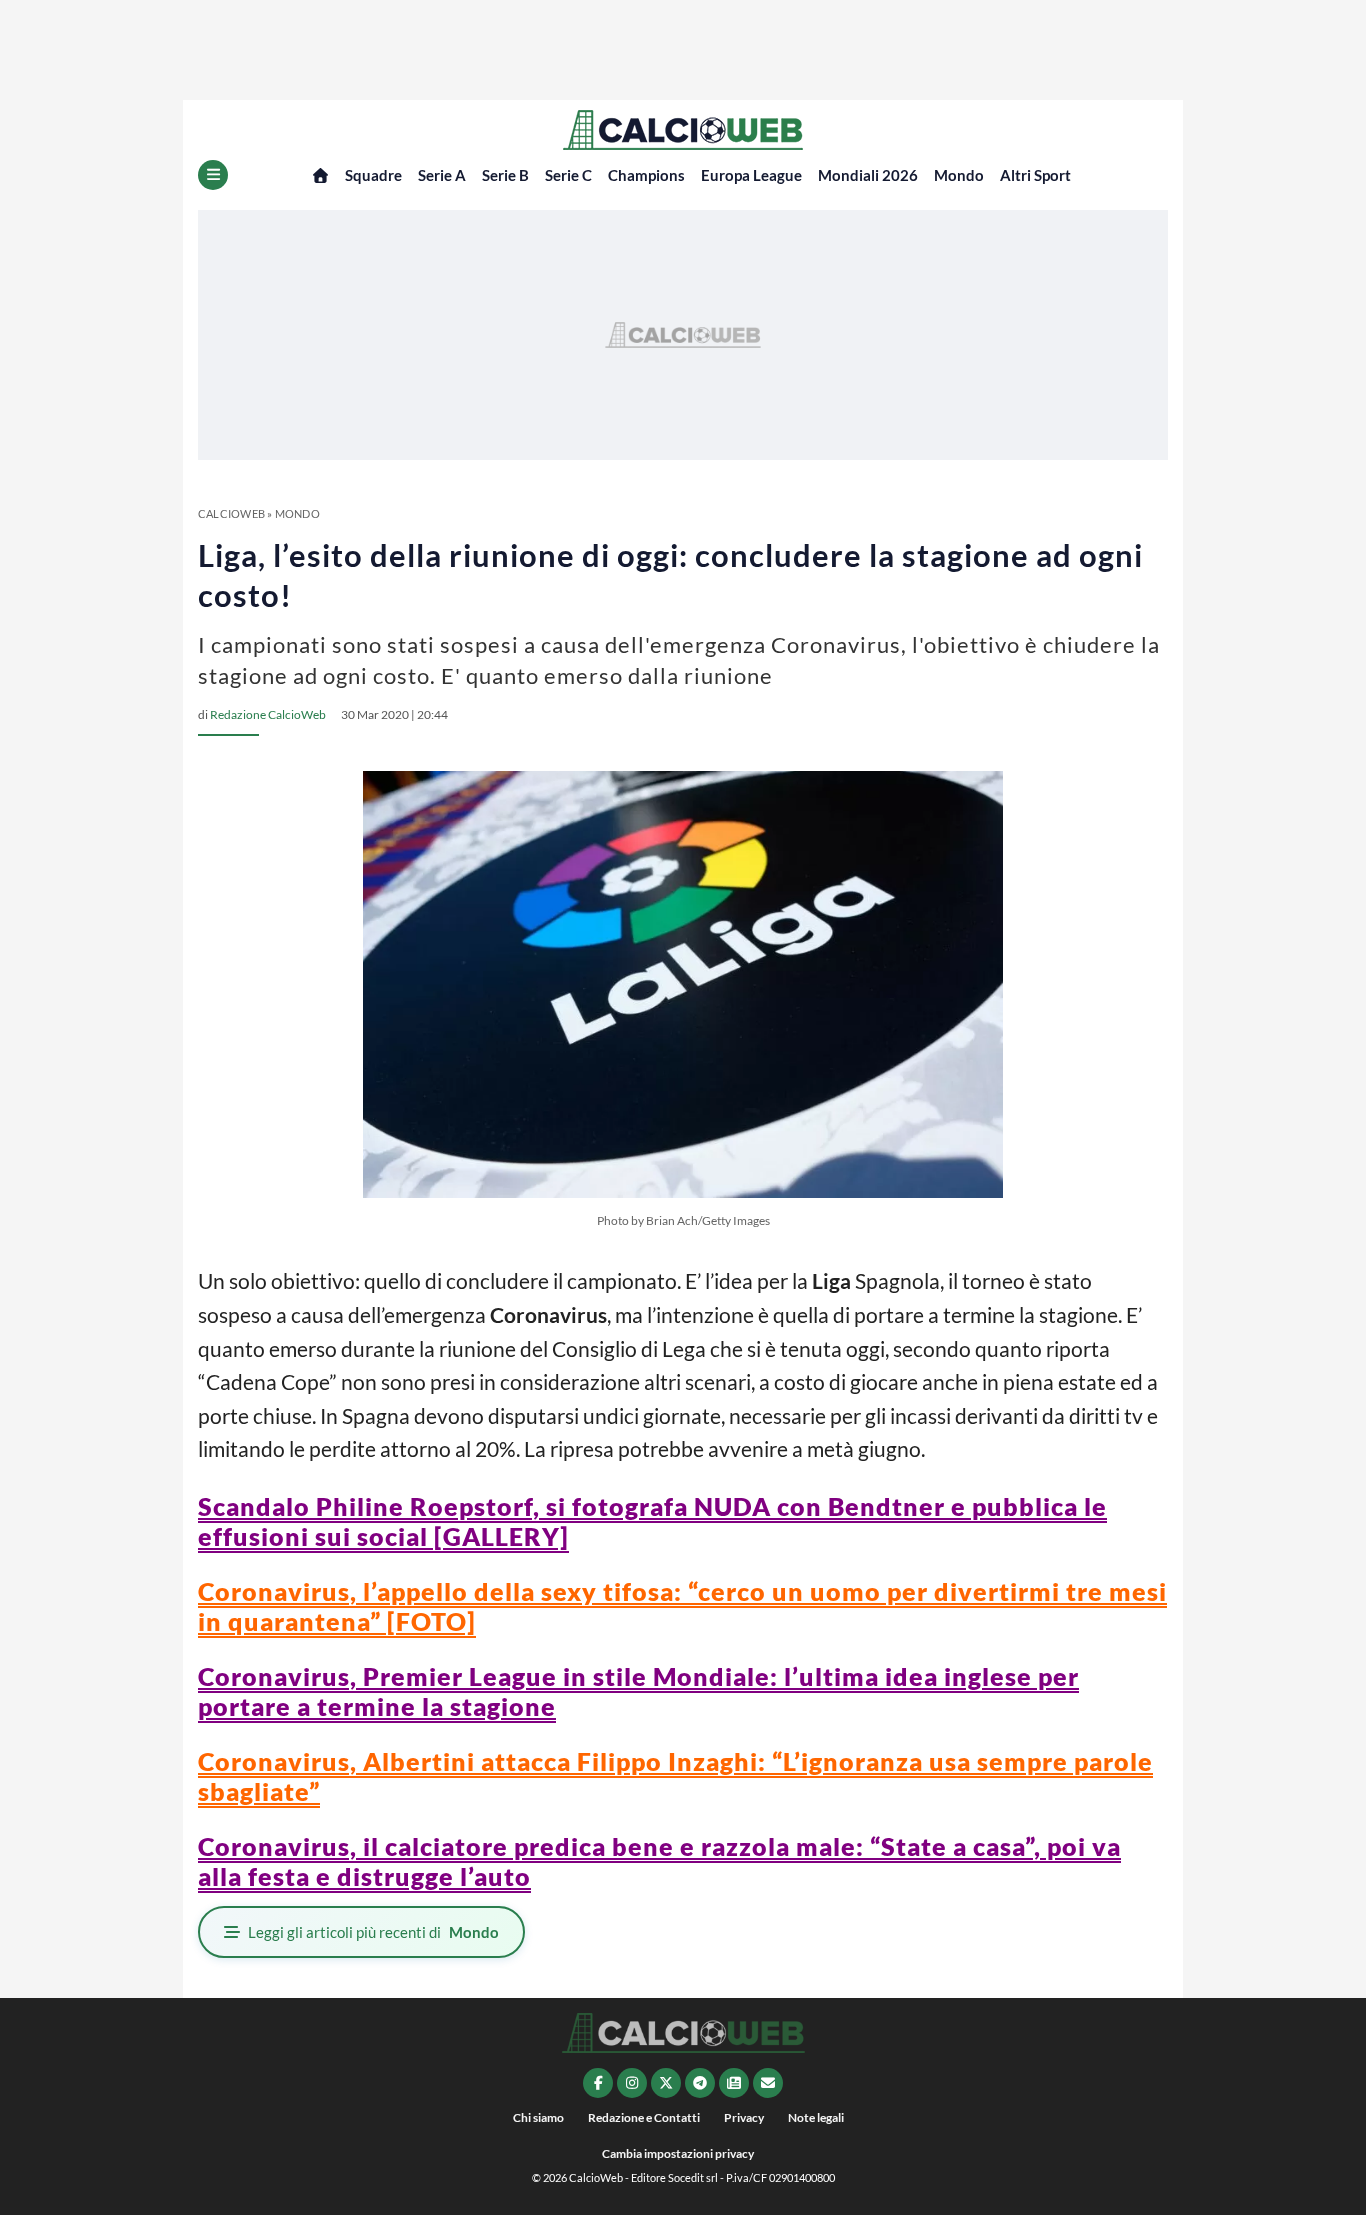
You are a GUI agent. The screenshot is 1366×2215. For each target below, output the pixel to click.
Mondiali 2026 (868, 175)
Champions (646, 175)
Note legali (816, 2117)
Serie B (505, 175)
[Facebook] (598, 2083)
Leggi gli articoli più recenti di (373, 1932)
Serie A (442, 175)
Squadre (373, 175)
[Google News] (734, 2083)
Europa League (751, 175)
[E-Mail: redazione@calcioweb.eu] (768, 2083)
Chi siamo (538, 2117)
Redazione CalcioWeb (268, 714)
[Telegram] (700, 2083)
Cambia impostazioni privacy (678, 2153)
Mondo (959, 175)
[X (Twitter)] (666, 2083)
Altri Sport (1035, 175)
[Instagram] (632, 2083)
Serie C (568, 175)
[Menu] (213, 175)
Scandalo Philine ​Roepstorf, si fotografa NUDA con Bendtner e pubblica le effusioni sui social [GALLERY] (652, 1521)
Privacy (744, 2117)
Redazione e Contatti (644, 2117)
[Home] (320, 175)
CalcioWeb (231, 513)
